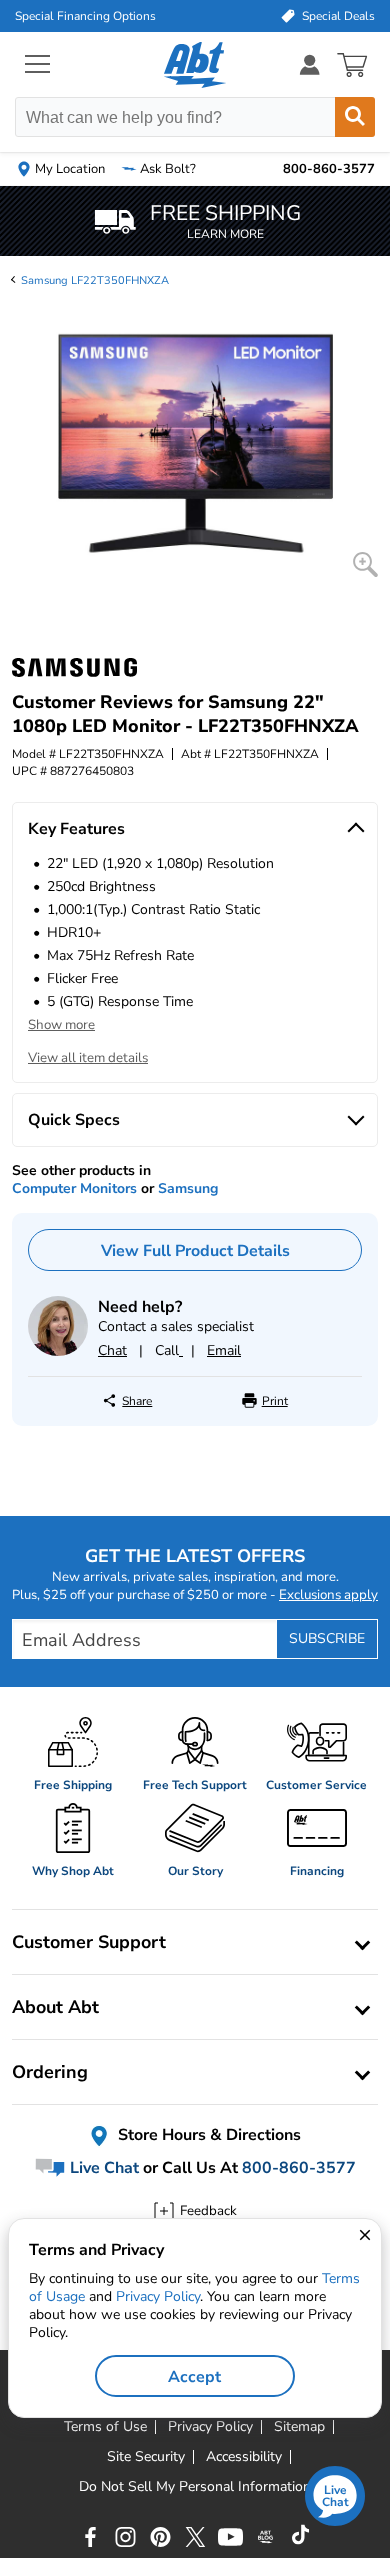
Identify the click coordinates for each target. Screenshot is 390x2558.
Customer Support (89, 1942)
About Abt (55, 2007)
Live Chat (102, 2168)
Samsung (188, 1188)
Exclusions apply (328, 1595)
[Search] (355, 117)
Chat (112, 1350)
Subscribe (327, 1638)
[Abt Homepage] (195, 65)
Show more (61, 1025)
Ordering (50, 2072)
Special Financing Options (85, 16)
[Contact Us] (58, 1351)
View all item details (88, 1058)
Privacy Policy (158, 2296)
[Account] (310, 64)
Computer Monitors (74, 1188)
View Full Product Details (195, 1251)
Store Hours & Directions (207, 2135)
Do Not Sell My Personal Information (195, 2487)
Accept (194, 2377)
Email (224, 1350)
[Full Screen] (365, 564)
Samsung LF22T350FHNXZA (95, 280)
